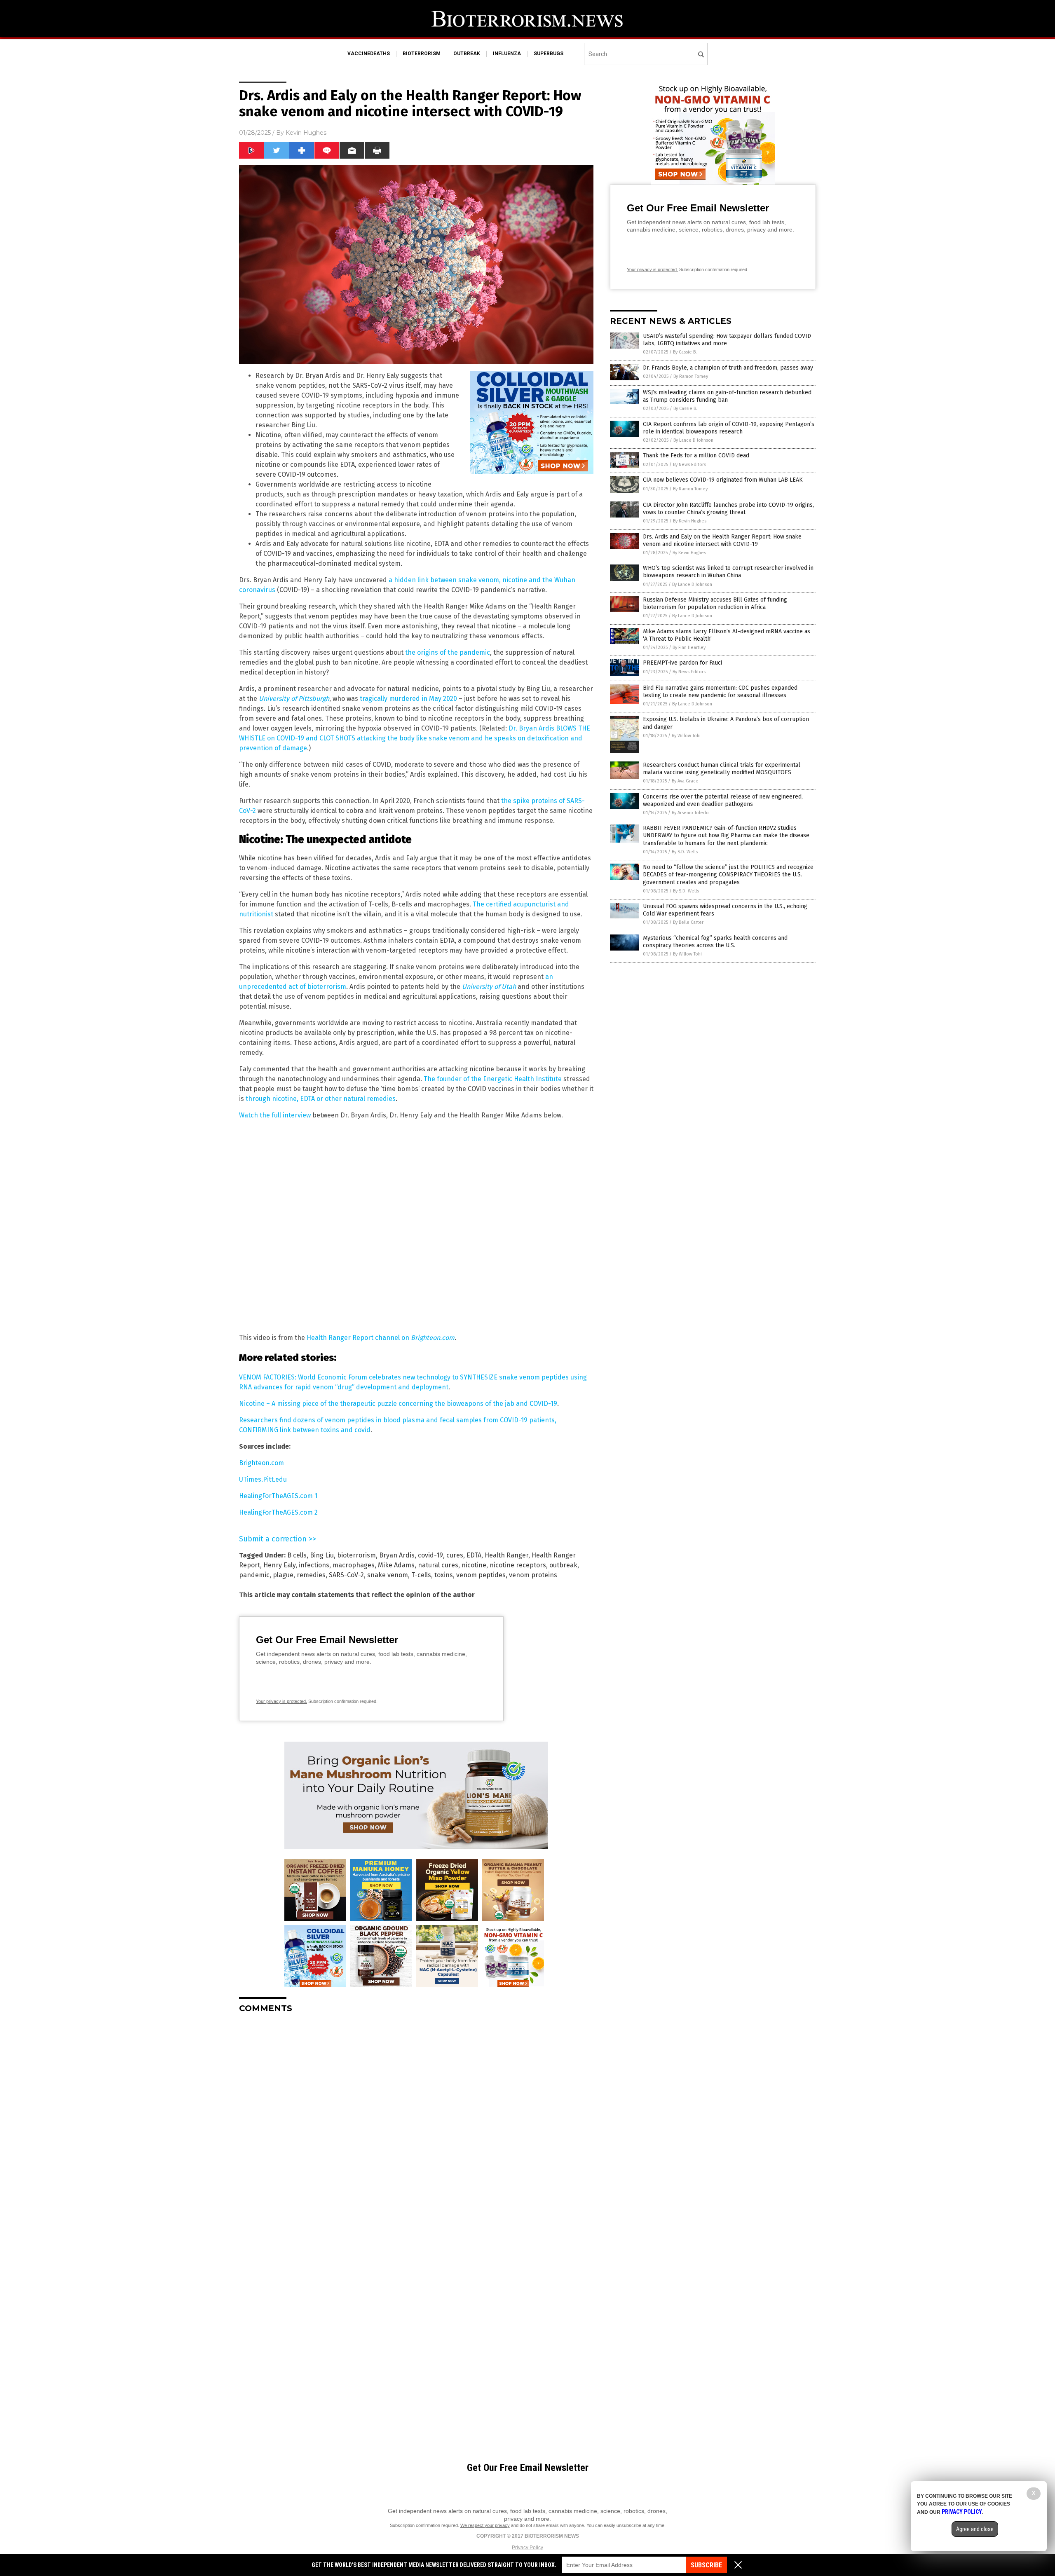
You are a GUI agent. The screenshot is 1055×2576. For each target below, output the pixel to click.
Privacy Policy (527, 2548)
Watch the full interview (275, 1115)
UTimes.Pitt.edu (263, 1479)
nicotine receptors (518, 1565)
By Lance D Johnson (693, 440)
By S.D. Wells (685, 852)
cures (455, 1555)
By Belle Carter (688, 922)
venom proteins (533, 1575)
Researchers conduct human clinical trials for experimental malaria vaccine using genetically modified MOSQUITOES (722, 769)
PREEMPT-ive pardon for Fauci (682, 663)
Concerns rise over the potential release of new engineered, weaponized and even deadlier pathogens (723, 800)
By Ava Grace (685, 781)
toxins (444, 1575)
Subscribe (706, 2565)
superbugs (549, 54)
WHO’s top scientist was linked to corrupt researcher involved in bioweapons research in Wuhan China (728, 572)
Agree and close (975, 2529)
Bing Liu (322, 1555)
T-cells (421, 1575)
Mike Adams (396, 1565)
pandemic (254, 1575)
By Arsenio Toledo (690, 813)
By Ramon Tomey (691, 376)
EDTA (474, 1555)
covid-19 (430, 1555)
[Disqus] (416, 2123)
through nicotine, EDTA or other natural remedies (321, 1099)
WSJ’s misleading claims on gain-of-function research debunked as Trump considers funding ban (727, 396)
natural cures (438, 1565)
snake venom (388, 1575)
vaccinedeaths (369, 54)
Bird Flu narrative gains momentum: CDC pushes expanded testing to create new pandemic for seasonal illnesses (720, 692)
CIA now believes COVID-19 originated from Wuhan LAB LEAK (723, 480)
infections (314, 1565)
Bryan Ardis (397, 1555)
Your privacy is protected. (281, 1701)
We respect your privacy (485, 2525)
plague (283, 1575)
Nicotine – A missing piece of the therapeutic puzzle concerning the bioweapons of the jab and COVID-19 (398, 1404)
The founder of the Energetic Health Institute (493, 1079)
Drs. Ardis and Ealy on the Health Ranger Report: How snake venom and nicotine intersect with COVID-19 (722, 540)
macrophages (354, 1565)
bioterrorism (422, 54)
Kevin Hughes (306, 133)
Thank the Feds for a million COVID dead (696, 455)
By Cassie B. (685, 352)
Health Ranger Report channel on (381, 1338)
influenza (507, 54)
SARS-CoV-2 (346, 1575)
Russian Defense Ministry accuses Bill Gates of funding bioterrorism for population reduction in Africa (715, 603)
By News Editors (689, 465)
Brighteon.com (261, 1463)
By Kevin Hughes (690, 521)
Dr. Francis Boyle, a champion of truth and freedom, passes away (728, 368)
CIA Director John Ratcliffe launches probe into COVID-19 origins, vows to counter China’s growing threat (728, 509)
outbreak (467, 54)
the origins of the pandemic (448, 652)
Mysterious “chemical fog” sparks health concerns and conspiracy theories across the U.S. (715, 942)
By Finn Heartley (689, 648)
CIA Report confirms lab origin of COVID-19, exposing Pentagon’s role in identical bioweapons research (729, 428)
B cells (297, 1555)
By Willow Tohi (686, 736)
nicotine (474, 1565)
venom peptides (481, 1575)
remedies (311, 1575)
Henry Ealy (279, 1565)
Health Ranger (506, 1555)
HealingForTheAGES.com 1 (278, 1496)
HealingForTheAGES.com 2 (278, 1512)
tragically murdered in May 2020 (408, 699)
